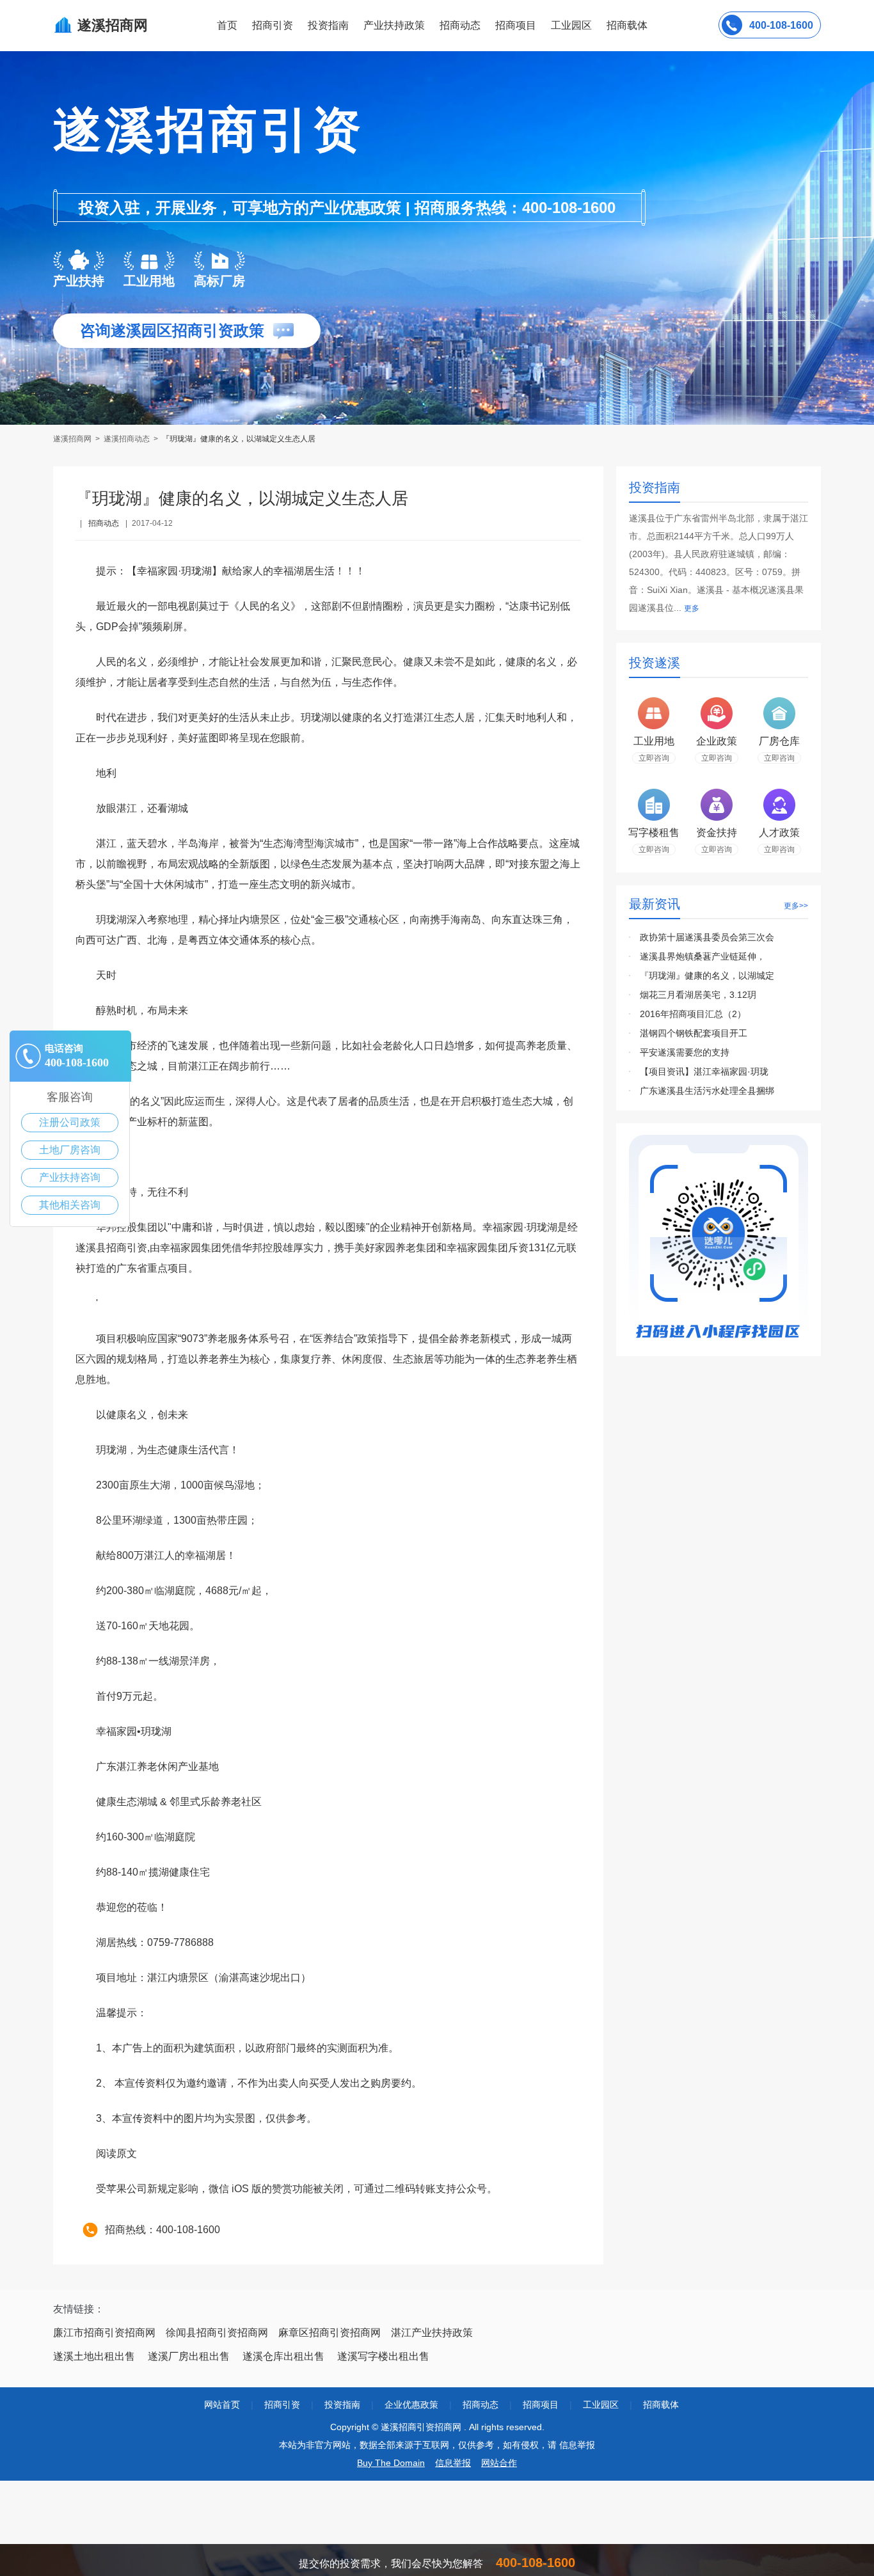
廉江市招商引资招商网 (104, 2333)
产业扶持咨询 (70, 1177)
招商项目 (516, 25)
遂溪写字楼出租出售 (383, 2356)
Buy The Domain (391, 2463)
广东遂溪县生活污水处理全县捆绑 (707, 1091)
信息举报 (453, 2463)
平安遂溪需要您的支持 (685, 1052)
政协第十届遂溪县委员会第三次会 (707, 937)
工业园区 (571, 25)
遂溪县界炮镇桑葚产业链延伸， (703, 956)
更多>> (796, 906)
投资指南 (328, 25)
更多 (692, 608)
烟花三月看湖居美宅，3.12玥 (698, 995)
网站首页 (222, 2405)
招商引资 (273, 25)
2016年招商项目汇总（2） (693, 1014)
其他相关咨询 (70, 1205)
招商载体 (661, 2405)
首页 (227, 25)
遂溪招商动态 (127, 439)
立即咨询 (654, 758)
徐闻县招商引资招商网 (217, 2333)
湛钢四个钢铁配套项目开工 (694, 1033)
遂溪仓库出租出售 (283, 2356)
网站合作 (499, 2463)
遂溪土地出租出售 (94, 2356)
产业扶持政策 (394, 25)
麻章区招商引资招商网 (330, 2333)
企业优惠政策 (411, 2405)
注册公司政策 (70, 1122)
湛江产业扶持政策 (432, 2333)
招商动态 (460, 25)
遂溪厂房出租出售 (189, 2356)
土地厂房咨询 (70, 1150)
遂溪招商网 (73, 439)
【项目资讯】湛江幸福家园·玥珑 (704, 1071)
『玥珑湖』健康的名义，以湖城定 (707, 976)
